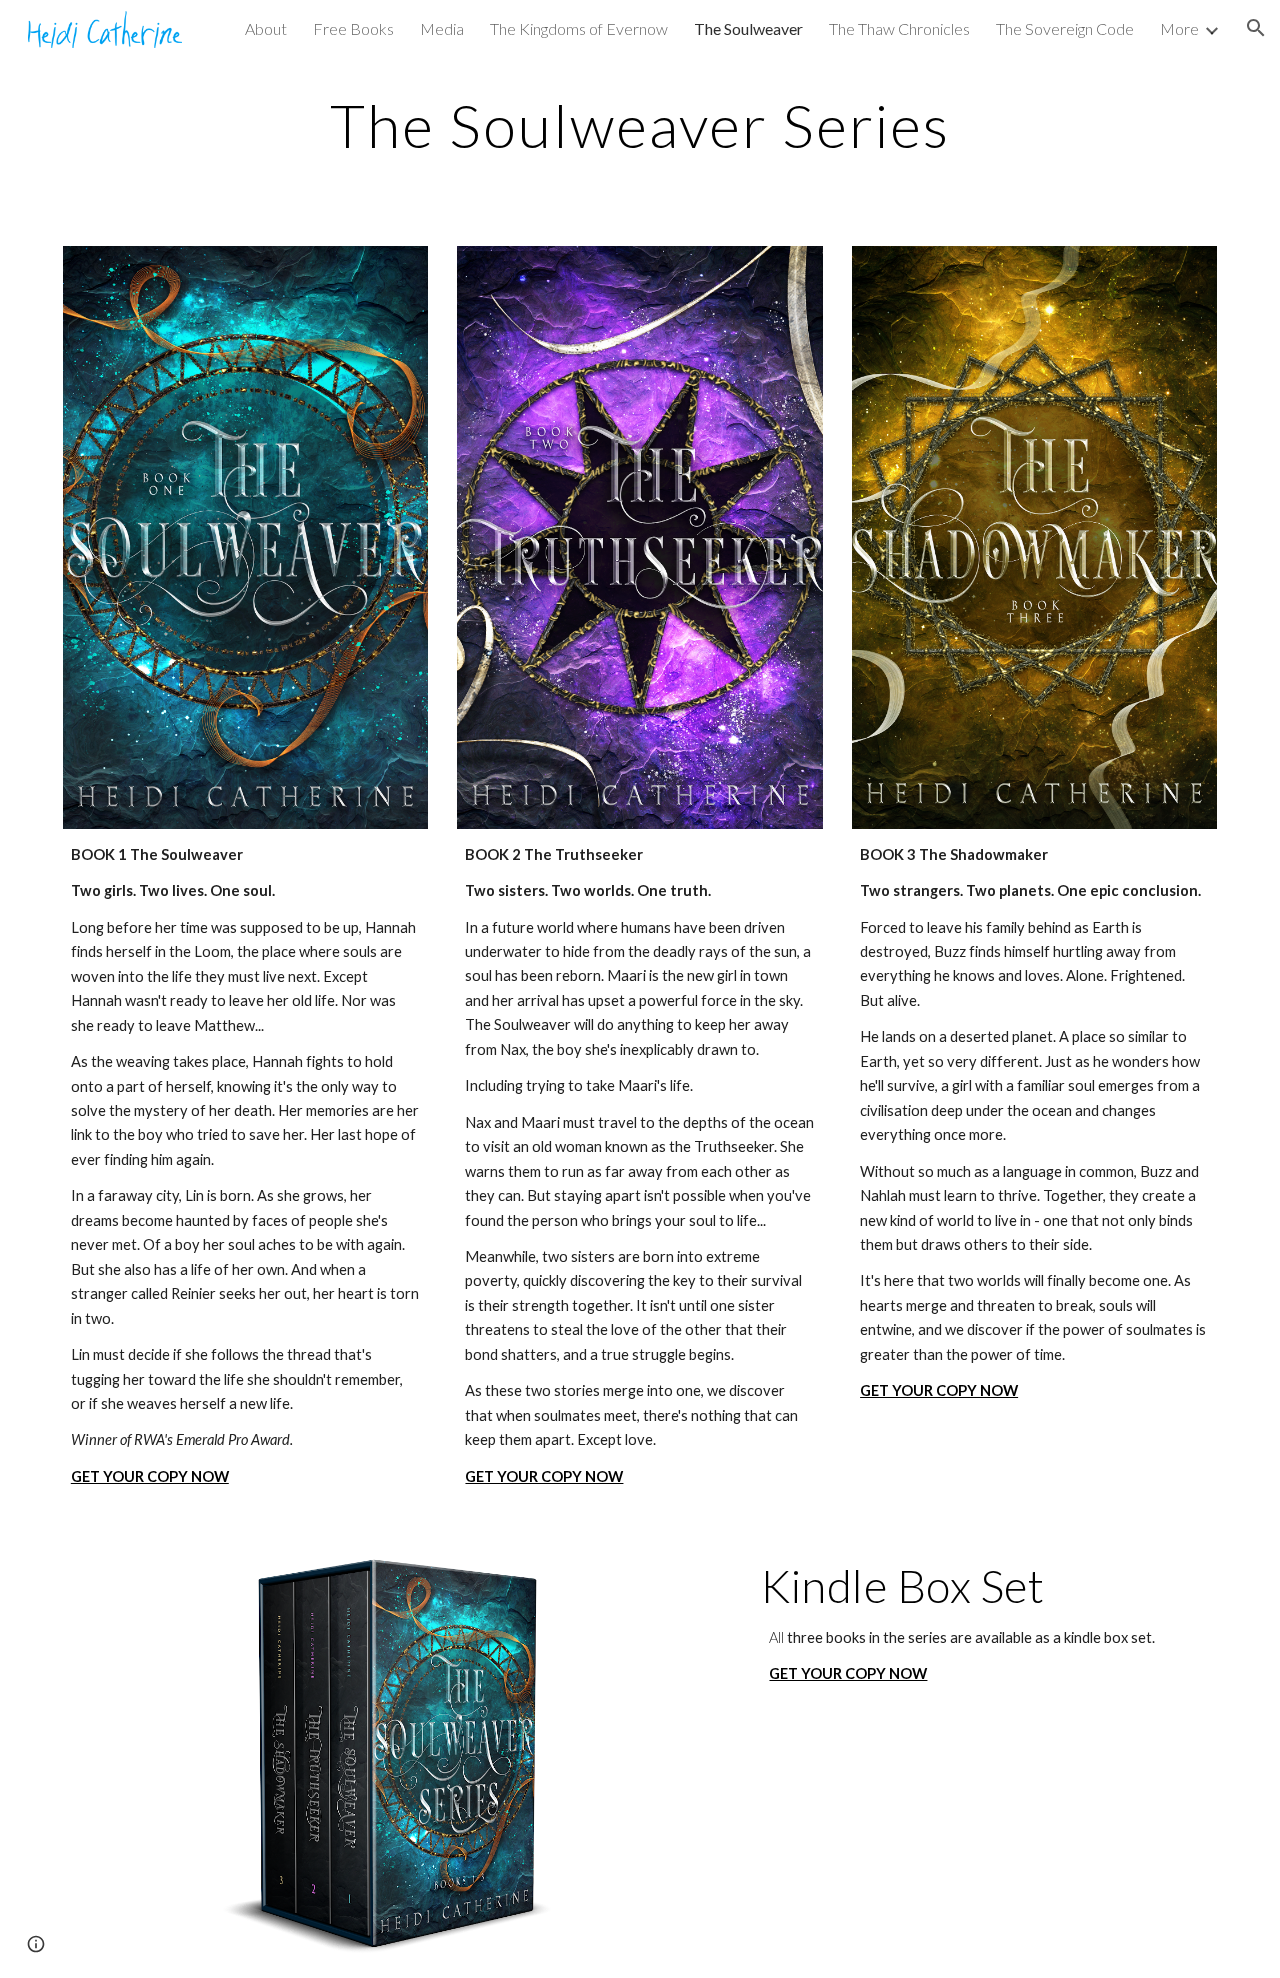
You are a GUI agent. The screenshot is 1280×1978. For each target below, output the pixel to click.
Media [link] (442, 28)
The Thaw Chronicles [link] (899, 28)
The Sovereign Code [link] (1065, 28)
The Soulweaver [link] (748, 28)
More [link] (1179, 28)
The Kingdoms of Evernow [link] (579, 28)
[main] (640, 125)
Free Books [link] (353, 28)
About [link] (266, 28)
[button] (1256, 28)
